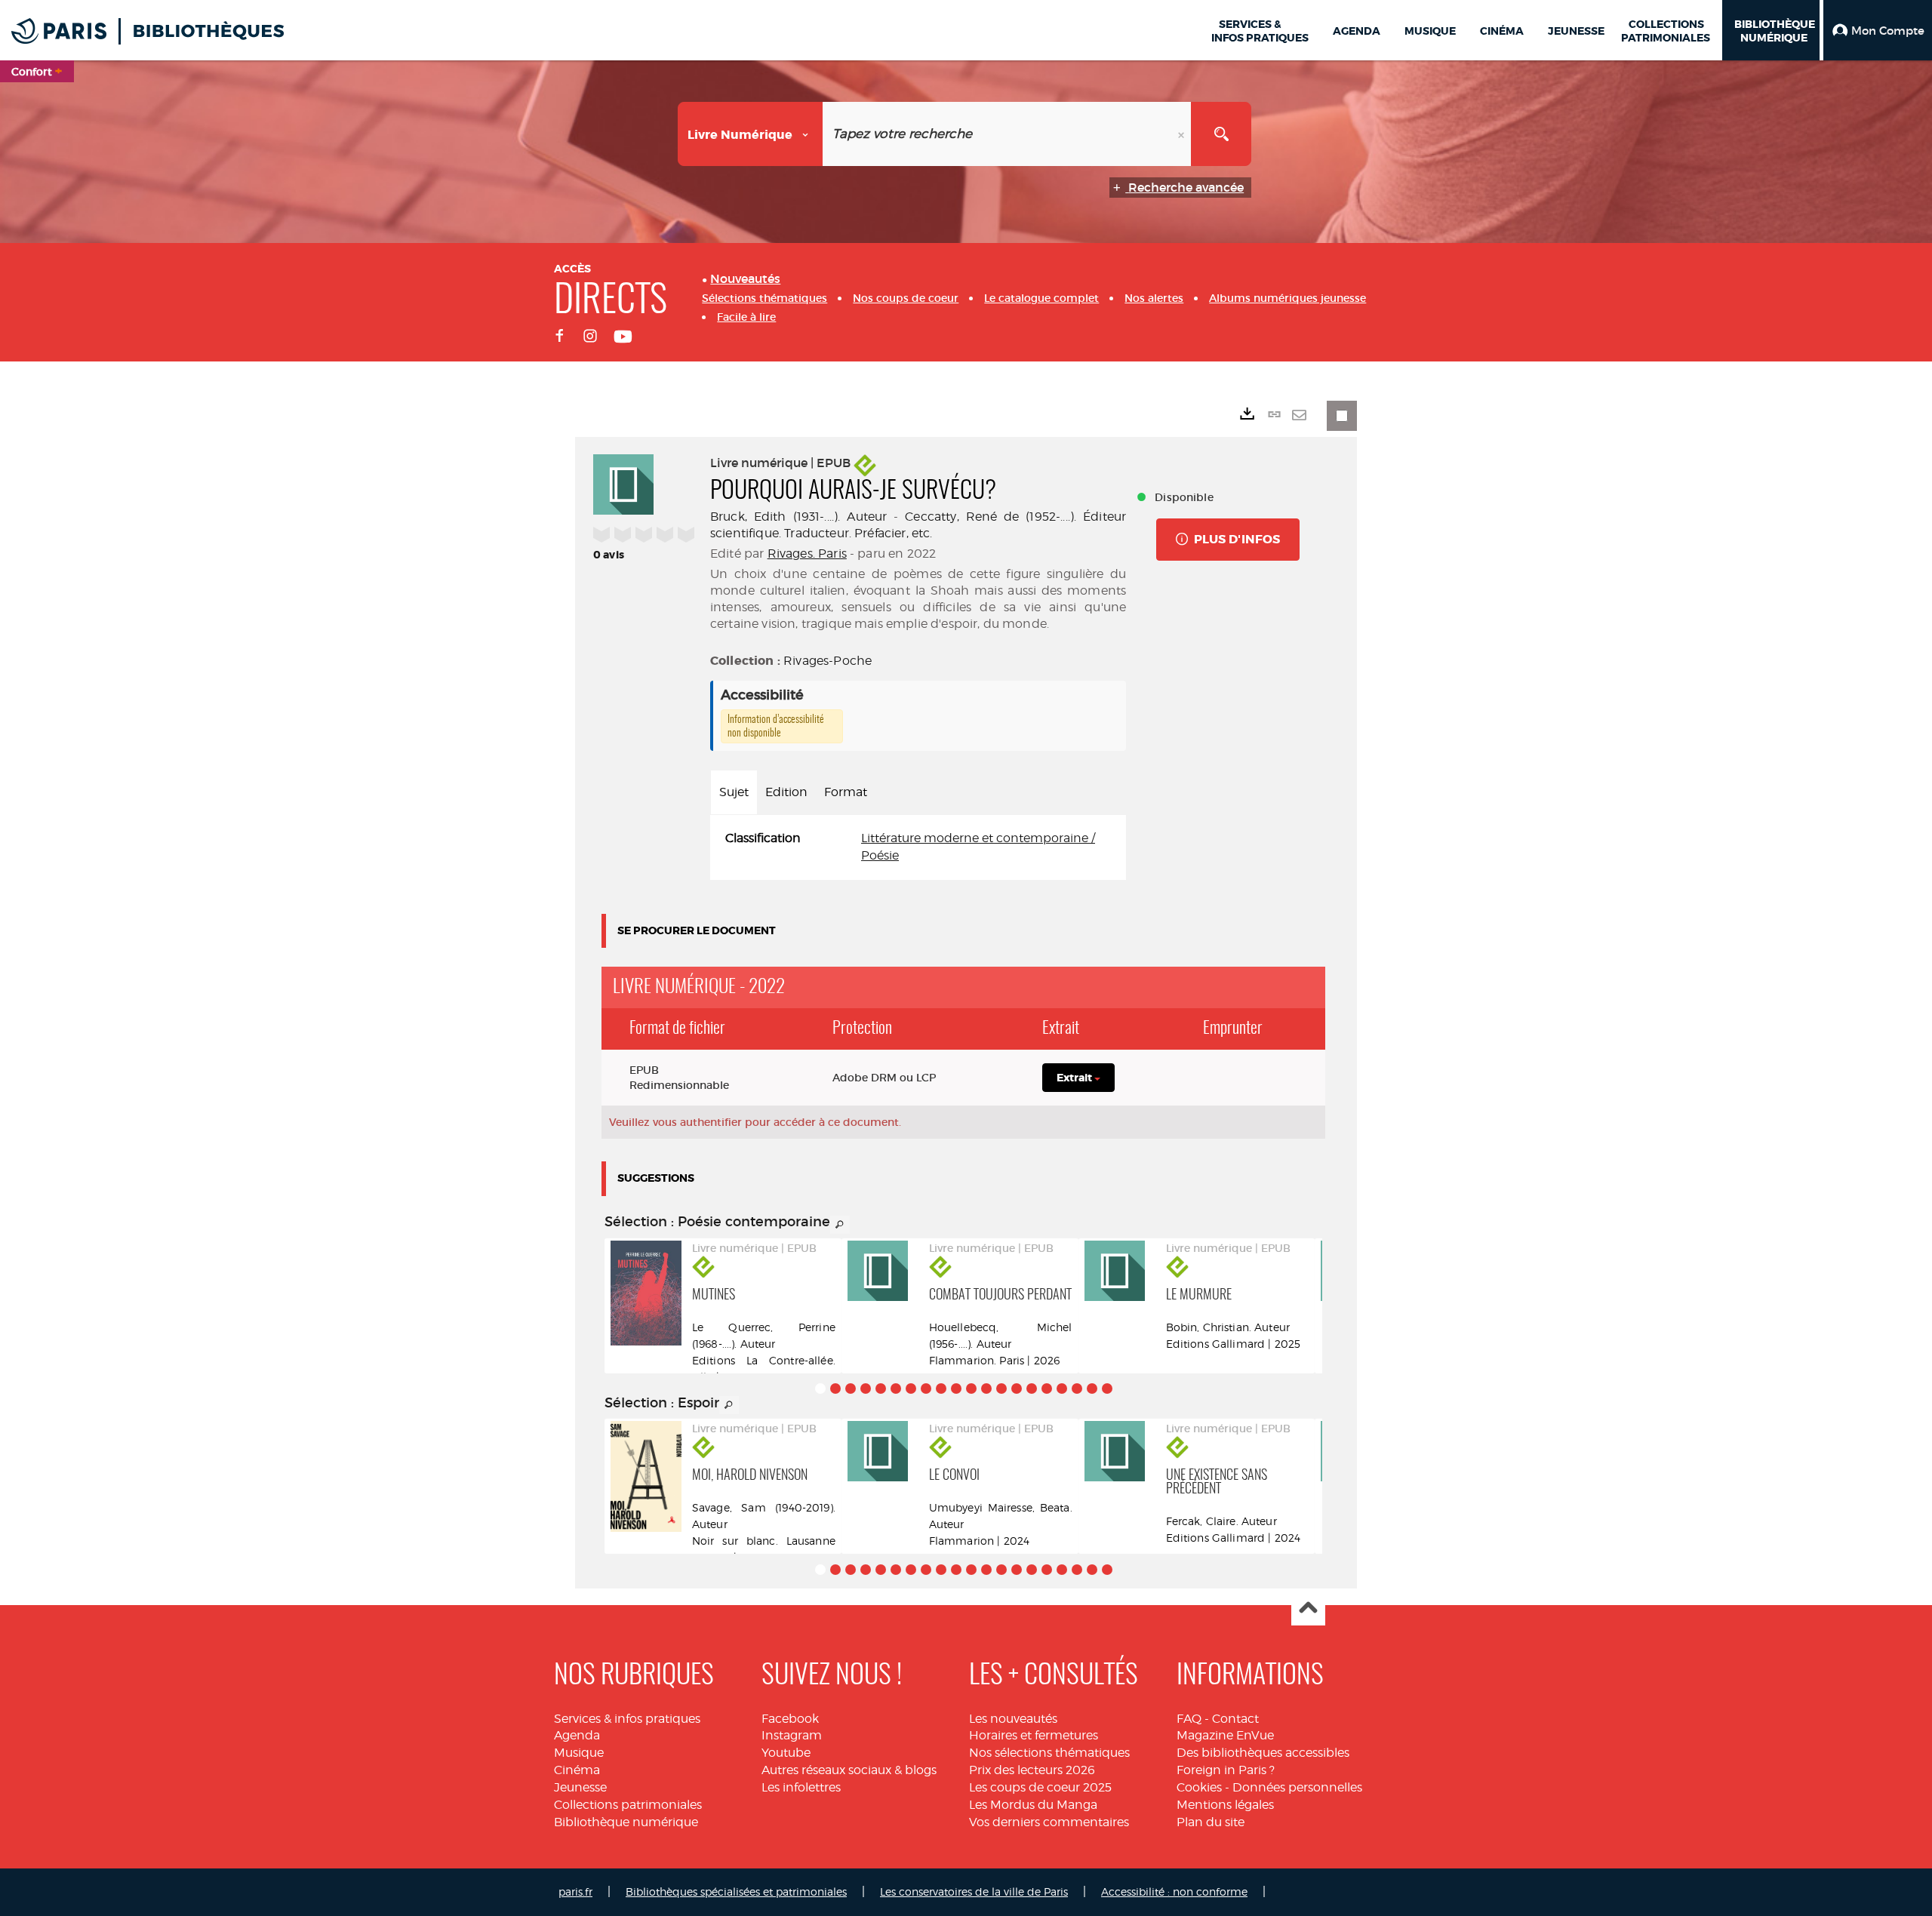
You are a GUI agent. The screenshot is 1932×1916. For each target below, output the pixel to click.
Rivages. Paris (807, 554)
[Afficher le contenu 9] (941, 1389)
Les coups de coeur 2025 (1040, 1787)
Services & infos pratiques (627, 1719)
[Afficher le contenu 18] (1077, 1389)
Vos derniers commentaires (1049, 1822)
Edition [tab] (786, 792)
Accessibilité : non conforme (1174, 1891)
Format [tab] (846, 792)
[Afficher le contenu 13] (1001, 1389)
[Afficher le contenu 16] (1047, 1389)
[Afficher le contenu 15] (1032, 1389)
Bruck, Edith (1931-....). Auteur (798, 517)
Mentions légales (1225, 1805)
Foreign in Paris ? (1226, 1770)
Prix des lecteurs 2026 (1032, 1770)
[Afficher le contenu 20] (1107, 1389)
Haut (1308, 1609)
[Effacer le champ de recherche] (1183, 134)
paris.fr (575, 1891)
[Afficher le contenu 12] (986, 1389)
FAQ (1189, 1719)
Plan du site (1211, 1822)
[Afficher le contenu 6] (896, 1389)
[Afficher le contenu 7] (911, 1389)
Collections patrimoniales (628, 1805)
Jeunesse (580, 1787)
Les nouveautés (1013, 1719)
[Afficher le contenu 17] (1062, 1389)
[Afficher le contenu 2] (835, 1389)
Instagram (792, 1735)
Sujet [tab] (734, 792)
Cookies (1199, 1787)
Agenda (577, 1735)
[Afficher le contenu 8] (926, 1389)
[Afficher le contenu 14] (1017, 1389)
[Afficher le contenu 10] (956, 1389)
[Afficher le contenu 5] (881, 1389)
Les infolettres (801, 1787)
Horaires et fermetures (1034, 1735)
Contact (1235, 1719)
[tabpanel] (918, 847)
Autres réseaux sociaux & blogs (849, 1770)
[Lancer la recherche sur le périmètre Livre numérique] (1221, 134)
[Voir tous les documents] (840, 1225)
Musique (579, 1753)
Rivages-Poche (828, 661)
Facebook (790, 1719)
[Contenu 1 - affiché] (820, 1389)
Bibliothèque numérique (626, 1822)
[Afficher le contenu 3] (851, 1389)
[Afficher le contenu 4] (866, 1389)
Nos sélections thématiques (1049, 1753)
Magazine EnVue (1225, 1735)
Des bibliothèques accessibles (1263, 1753)
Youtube (786, 1753)
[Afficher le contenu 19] (1092, 1389)
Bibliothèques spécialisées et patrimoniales (736, 1891)
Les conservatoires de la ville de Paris (974, 1891)
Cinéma (577, 1770)
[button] (1878, 30)
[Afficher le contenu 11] (971, 1389)
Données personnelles (1297, 1787)
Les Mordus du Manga (1033, 1805)
